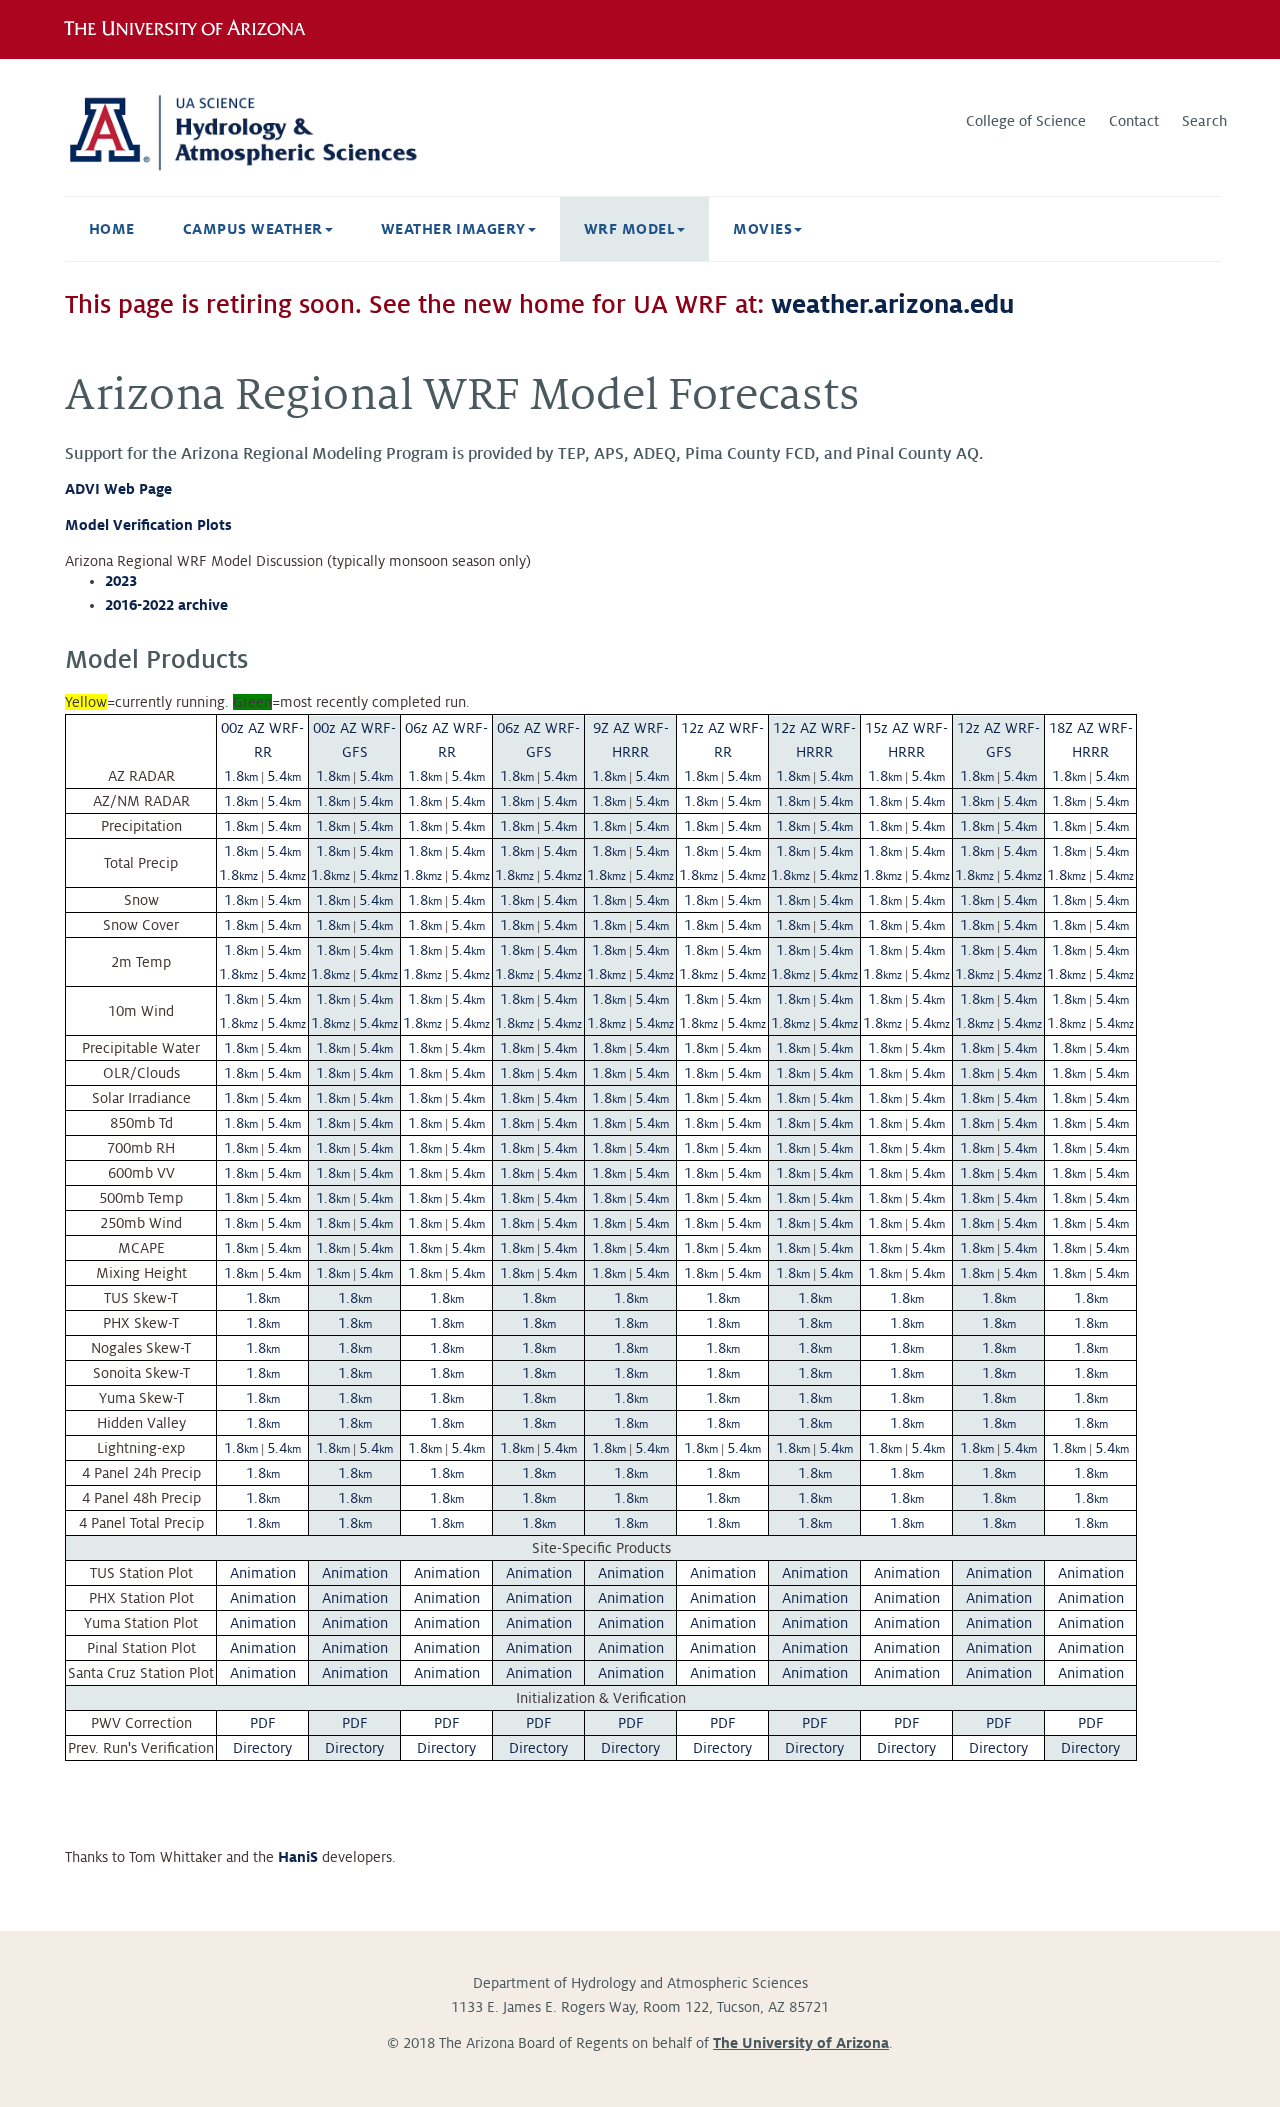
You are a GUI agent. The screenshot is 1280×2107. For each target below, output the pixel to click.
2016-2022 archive (166, 605)
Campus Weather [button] (253, 229)
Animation (263, 1573)
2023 (121, 581)
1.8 (241, 776)
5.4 (284, 776)
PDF (263, 1723)
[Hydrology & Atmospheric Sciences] (249, 131)
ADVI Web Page (118, 489)
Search (1204, 121)
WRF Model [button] (629, 229)
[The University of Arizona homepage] (192, 29)
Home (112, 229)
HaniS (298, 1857)
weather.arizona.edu (892, 305)
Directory (262, 1748)
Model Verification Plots (148, 525)
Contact (1134, 121)
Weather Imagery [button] (453, 229)
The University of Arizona (801, 2043)
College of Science (1026, 121)
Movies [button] (762, 229)
